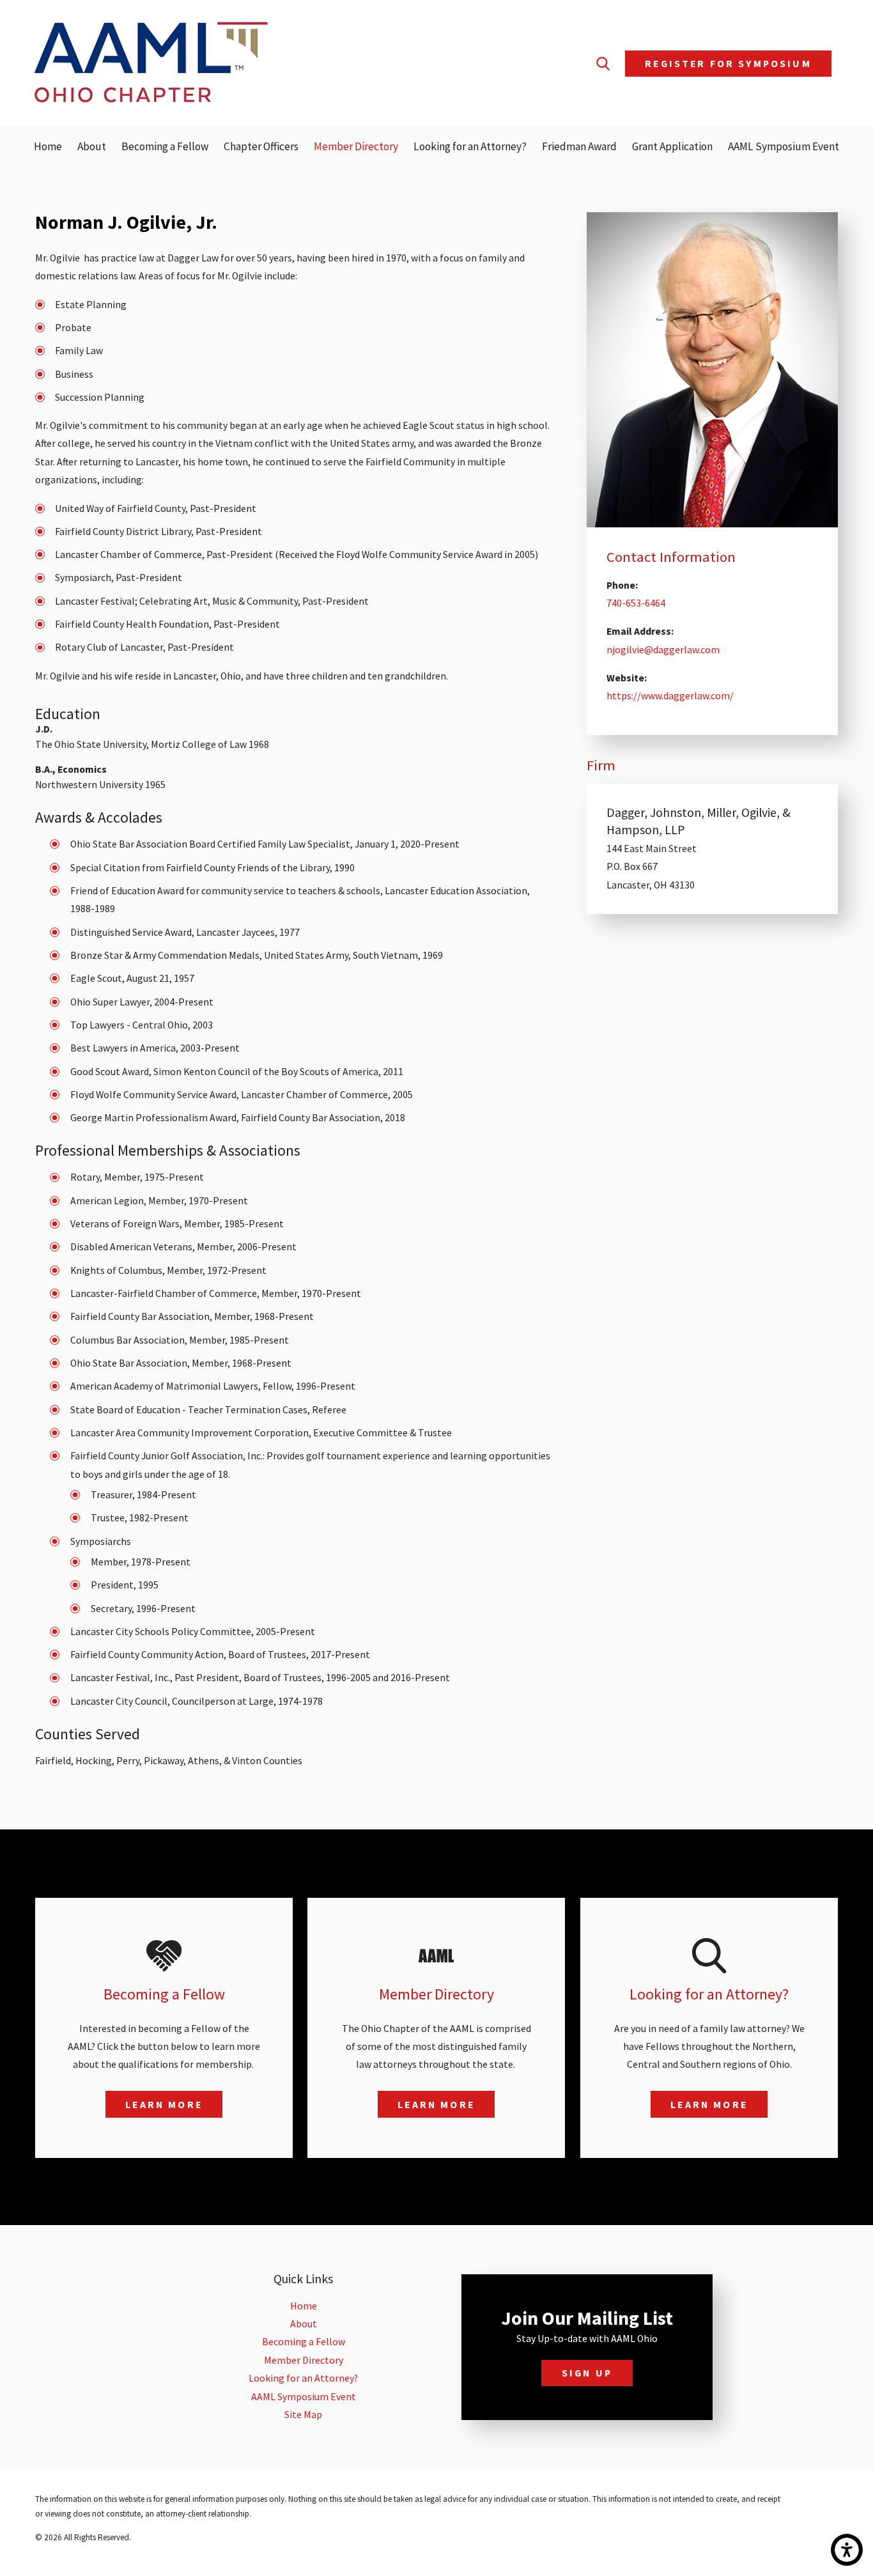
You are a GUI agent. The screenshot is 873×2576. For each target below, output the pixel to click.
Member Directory (304, 2360)
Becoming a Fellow (304, 2341)
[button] (847, 2550)
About (304, 2324)
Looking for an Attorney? (303, 2378)
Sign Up (587, 2373)
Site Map (303, 2414)
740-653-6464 (636, 603)
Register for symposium (728, 63)
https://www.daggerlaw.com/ (670, 695)
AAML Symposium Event (304, 2396)
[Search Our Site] (603, 64)
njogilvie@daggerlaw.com (663, 649)
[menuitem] (48, 147)
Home (304, 2306)
